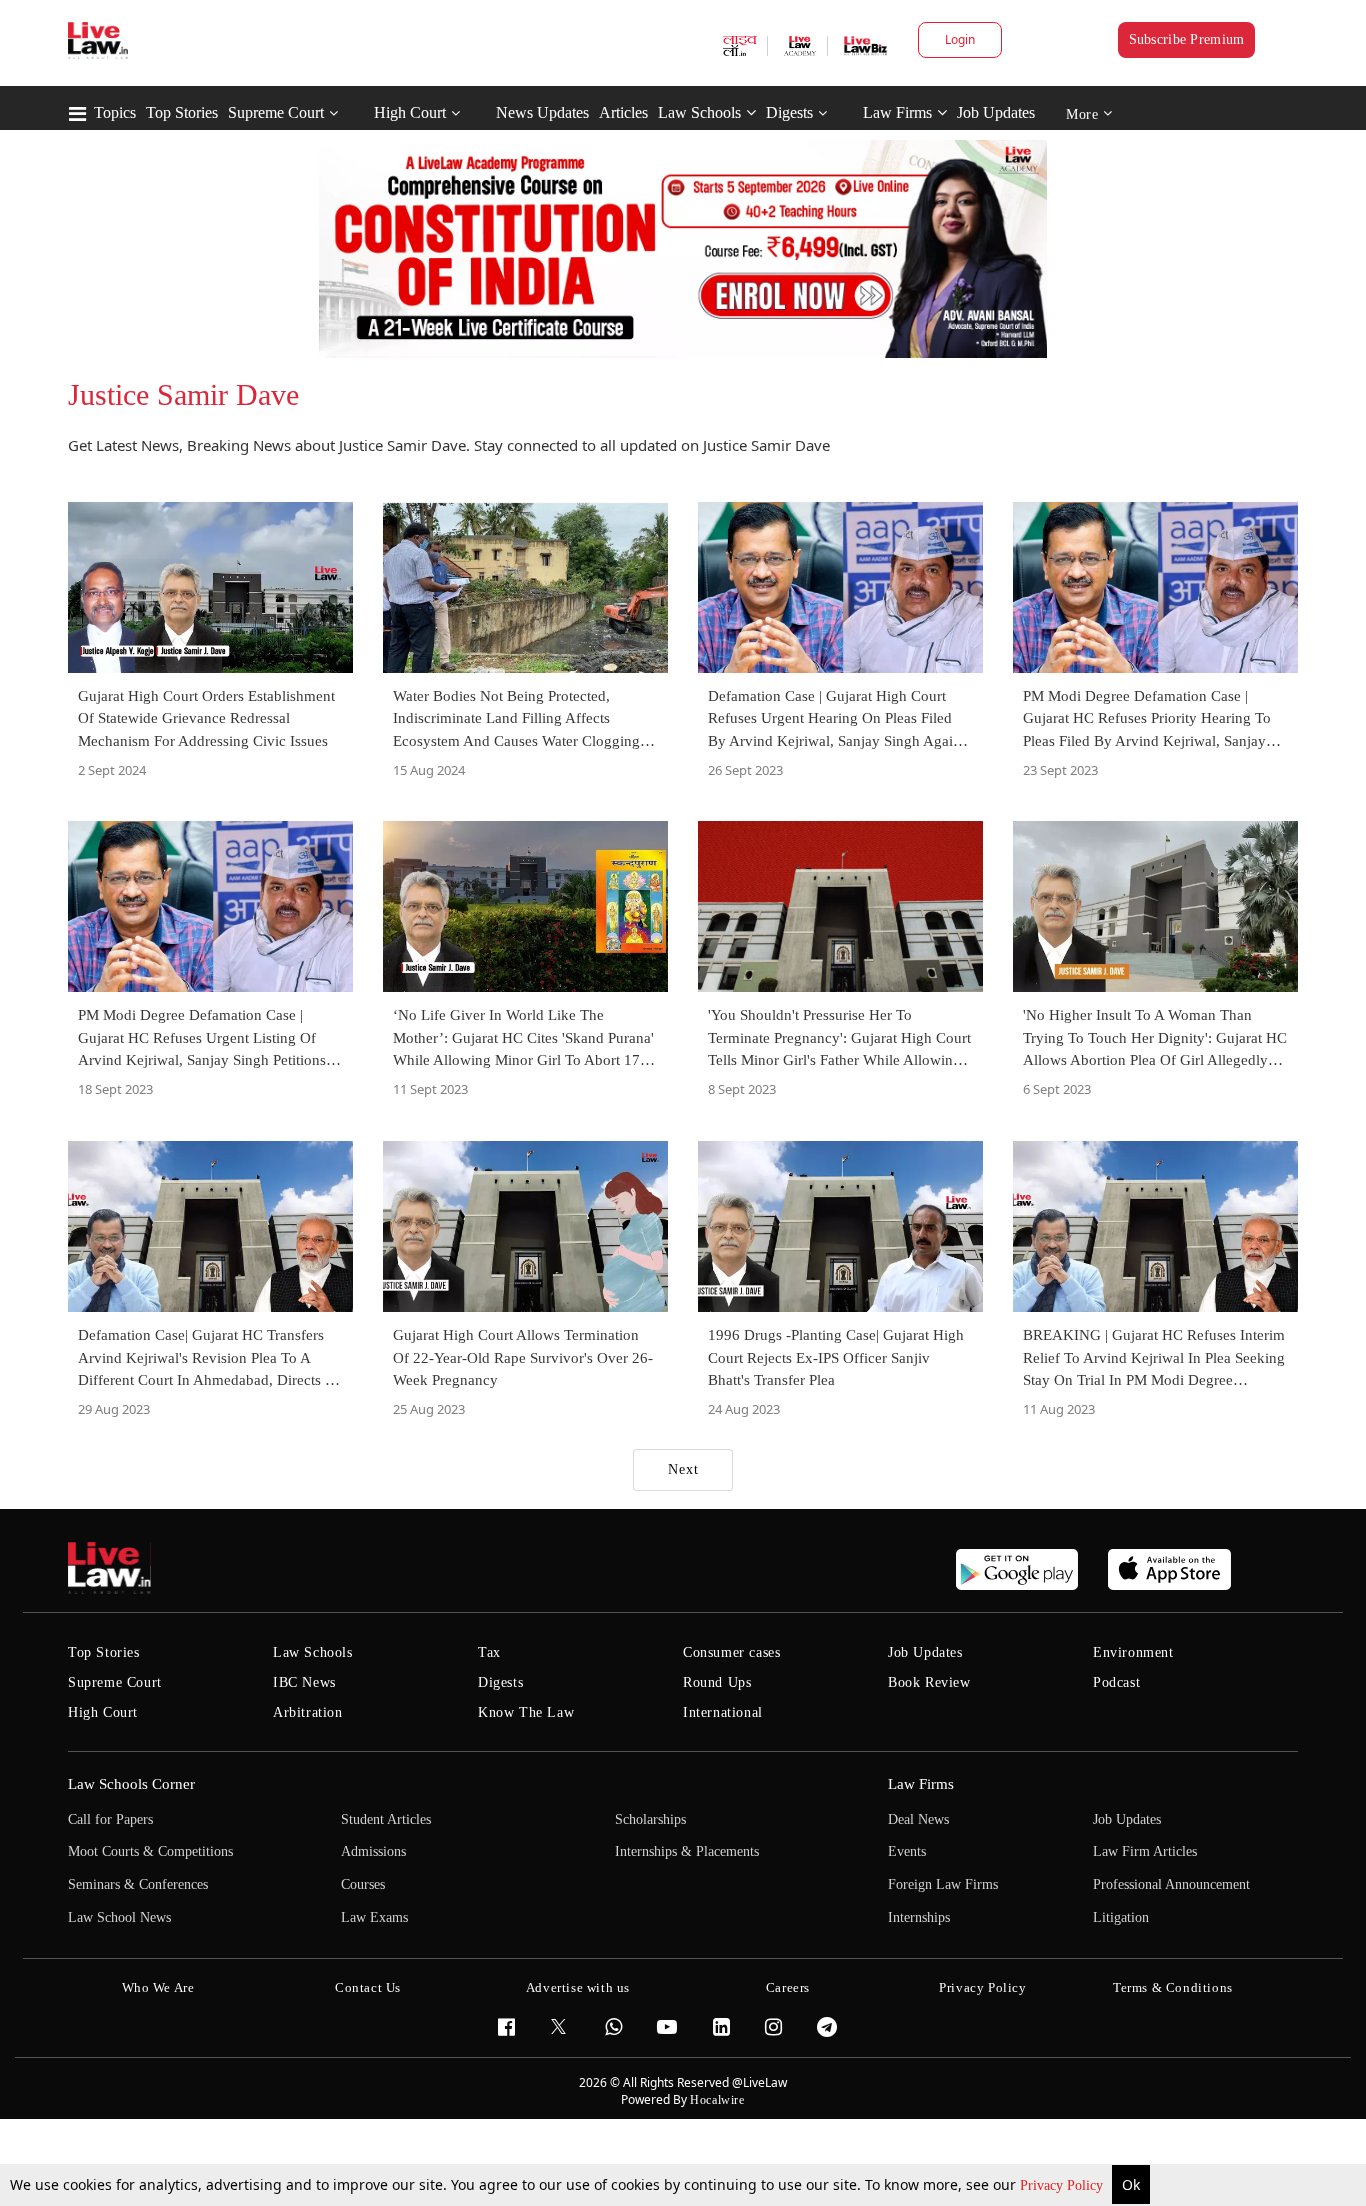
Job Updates (996, 112)
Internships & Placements (687, 1851)
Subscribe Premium (1187, 39)
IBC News (304, 1682)
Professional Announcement (1171, 1884)
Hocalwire (717, 2100)
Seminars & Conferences (138, 1884)
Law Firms (897, 112)
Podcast (1116, 1682)
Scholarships (650, 1819)
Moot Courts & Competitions (150, 1851)
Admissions (373, 1851)
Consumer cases (731, 1652)
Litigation (1121, 1917)
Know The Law (526, 1712)
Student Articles (386, 1819)
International (723, 1712)
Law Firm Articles (1145, 1851)
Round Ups (717, 1682)
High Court (410, 112)
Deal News (918, 1819)
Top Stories (182, 112)
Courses (363, 1884)
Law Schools (699, 112)
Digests (789, 112)
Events (907, 1851)
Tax (489, 1652)
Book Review (929, 1682)
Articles (623, 112)
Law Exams (374, 1917)
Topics (115, 112)
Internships (919, 1917)
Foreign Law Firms (943, 1884)
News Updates (542, 112)
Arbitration (308, 1712)
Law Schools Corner (131, 1784)
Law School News (119, 1917)
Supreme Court (276, 112)
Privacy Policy (1063, 2185)
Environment (1133, 1652)
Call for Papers (110, 1819)
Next (683, 1469)
